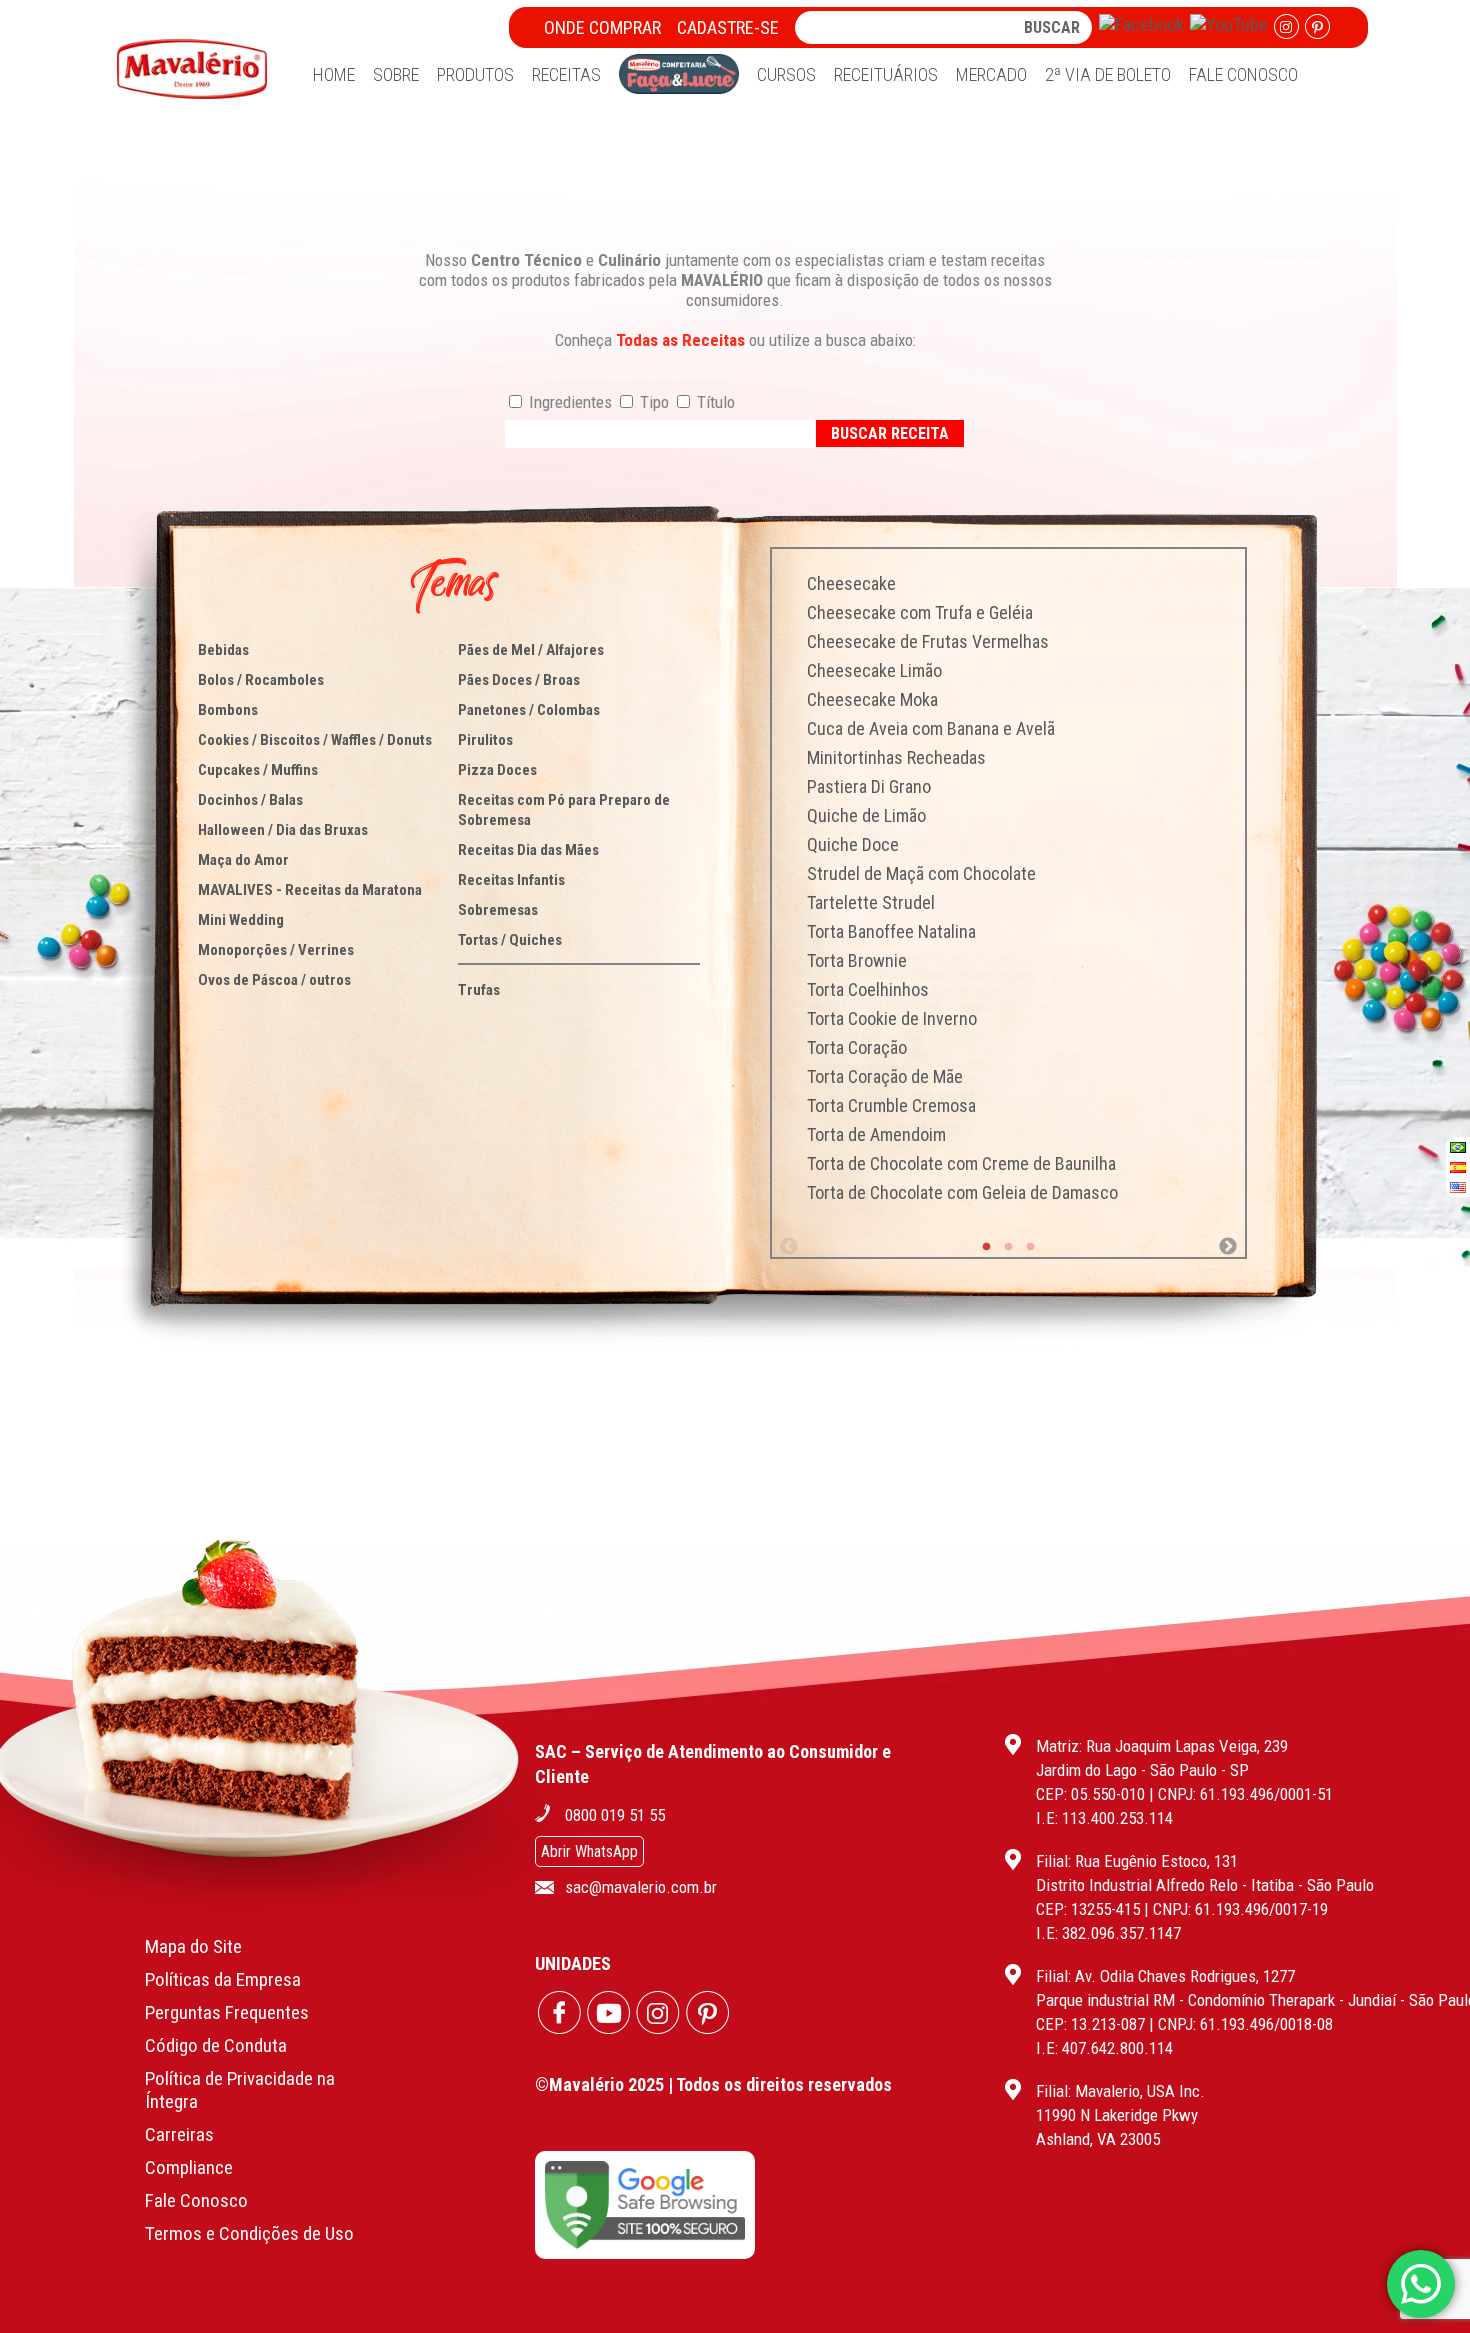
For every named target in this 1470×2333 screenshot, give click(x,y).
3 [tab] (1031, 1247)
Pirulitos (485, 740)
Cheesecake (851, 583)
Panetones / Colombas (529, 710)
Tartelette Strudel (871, 902)
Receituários (886, 74)
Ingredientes (568, 402)
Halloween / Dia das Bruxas (283, 830)
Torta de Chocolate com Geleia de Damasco (962, 1192)
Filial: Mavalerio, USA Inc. (1120, 2091)
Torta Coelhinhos (868, 989)
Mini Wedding (241, 920)
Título (714, 402)
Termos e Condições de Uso (249, 2233)
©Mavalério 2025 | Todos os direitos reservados (713, 2084)
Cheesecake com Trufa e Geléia (920, 612)
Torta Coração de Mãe (885, 1076)
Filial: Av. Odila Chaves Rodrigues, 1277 (1165, 1976)
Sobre (396, 74)
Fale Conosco (1243, 74)
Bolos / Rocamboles (261, 680)
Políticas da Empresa (223, 1979)
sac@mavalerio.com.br (641, 1887)
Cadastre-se (728, 27)
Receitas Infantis (511, 880)
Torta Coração (857, 1047)
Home (334, 74)
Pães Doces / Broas (519, 680)
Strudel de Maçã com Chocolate (921, 873)
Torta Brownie (857, 960)
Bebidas (223, 650)
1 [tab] (987, 1247)
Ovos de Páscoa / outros (274, 980)
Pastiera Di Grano (869, 786)
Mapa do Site (193, 1946)
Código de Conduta (216, 2045)
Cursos (786, 74)
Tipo (652, 402)
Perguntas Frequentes (227, 2012)
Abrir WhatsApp (589, 1851)
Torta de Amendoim (876, 1134)
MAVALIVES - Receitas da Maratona (310, 890)
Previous (789, 1247)
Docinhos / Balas (250, 800)
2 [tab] (1009, 1247)
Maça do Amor (243, 860)
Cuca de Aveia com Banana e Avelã (931, 728)
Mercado (991, 74)
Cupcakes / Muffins (258, 770)
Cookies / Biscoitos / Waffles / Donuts (315, 740)
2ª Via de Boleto (1108, 74)
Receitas (566, 74)
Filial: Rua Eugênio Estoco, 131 (1137, 1861)
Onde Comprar (602, 27)
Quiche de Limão (866, 815)
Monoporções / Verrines (276, 950)
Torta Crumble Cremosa (891, 1105)
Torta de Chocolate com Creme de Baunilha (961, 1163)
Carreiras (179, 2134)
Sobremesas (498, 910)
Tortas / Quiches (510, 940)
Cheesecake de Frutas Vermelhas (928, 641)
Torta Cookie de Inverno (892, 1018)
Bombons (228, 710)
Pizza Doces (497, 770)
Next (1228, 1247)
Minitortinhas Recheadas (896, 757)
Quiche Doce (853, 844)
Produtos (475, 74)
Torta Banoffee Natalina (891, 931)
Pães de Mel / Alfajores (531, 650)
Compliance (189, 2167)
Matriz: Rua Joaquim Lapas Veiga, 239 (1162, 1746)
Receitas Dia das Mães (528, 850)
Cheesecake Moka (872, 699)
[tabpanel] (1008, 888)
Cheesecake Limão (874, 670)
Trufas (479, 990)
